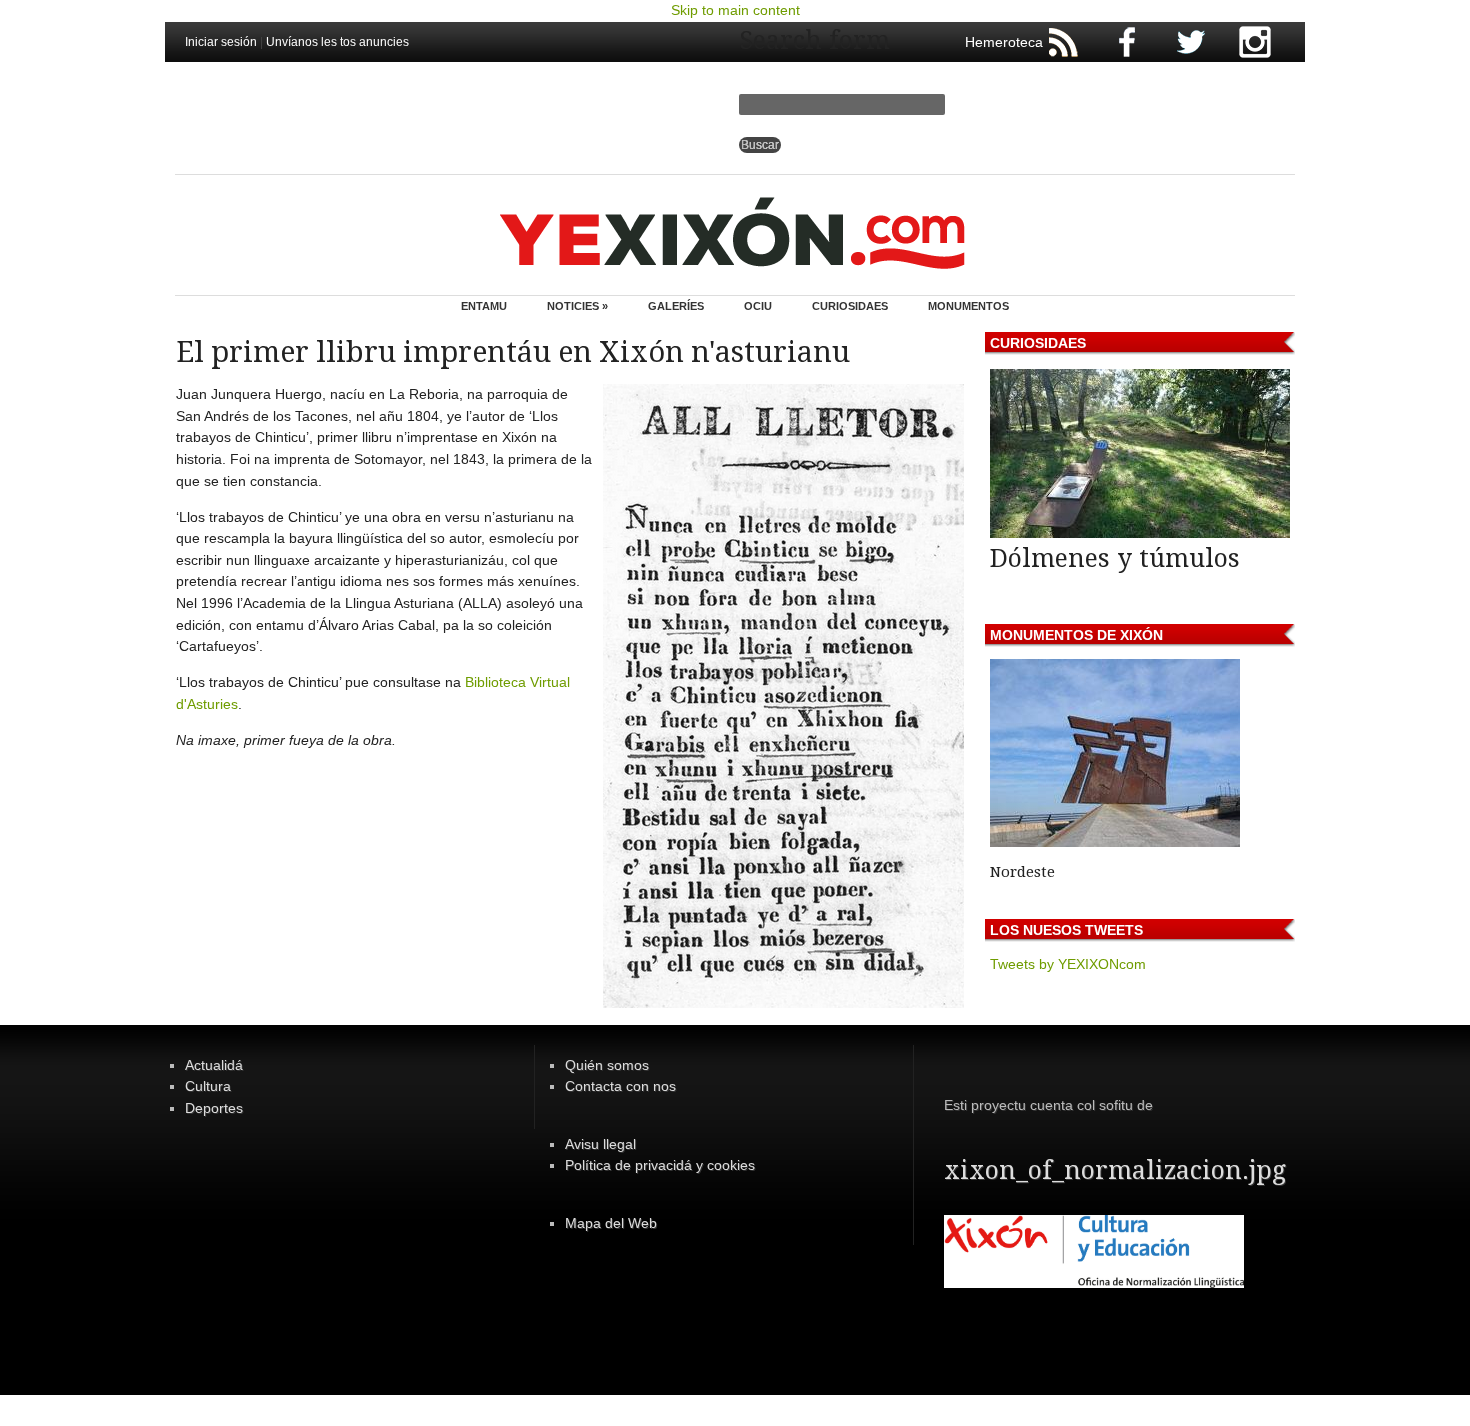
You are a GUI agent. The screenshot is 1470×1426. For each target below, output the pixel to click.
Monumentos (968, 306)
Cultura (208, 1086)
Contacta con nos (620, 1086)
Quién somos (607, 1065)
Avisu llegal (600, 1144)
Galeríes (676, 306)
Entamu (484, 306)
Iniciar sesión (221, 42)
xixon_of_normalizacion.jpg (1115, 1170)
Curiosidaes (850, 306)
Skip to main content (735, 10)
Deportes (214, 1108)
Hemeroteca (1004, 42)
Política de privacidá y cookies (660, 1165)
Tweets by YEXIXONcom (1068, 964)
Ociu (758, 306)
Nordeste (1022, 872)
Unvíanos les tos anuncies (337, 42)
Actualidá (214, 1065)
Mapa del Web (611, 1223)
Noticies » (577, 306)
